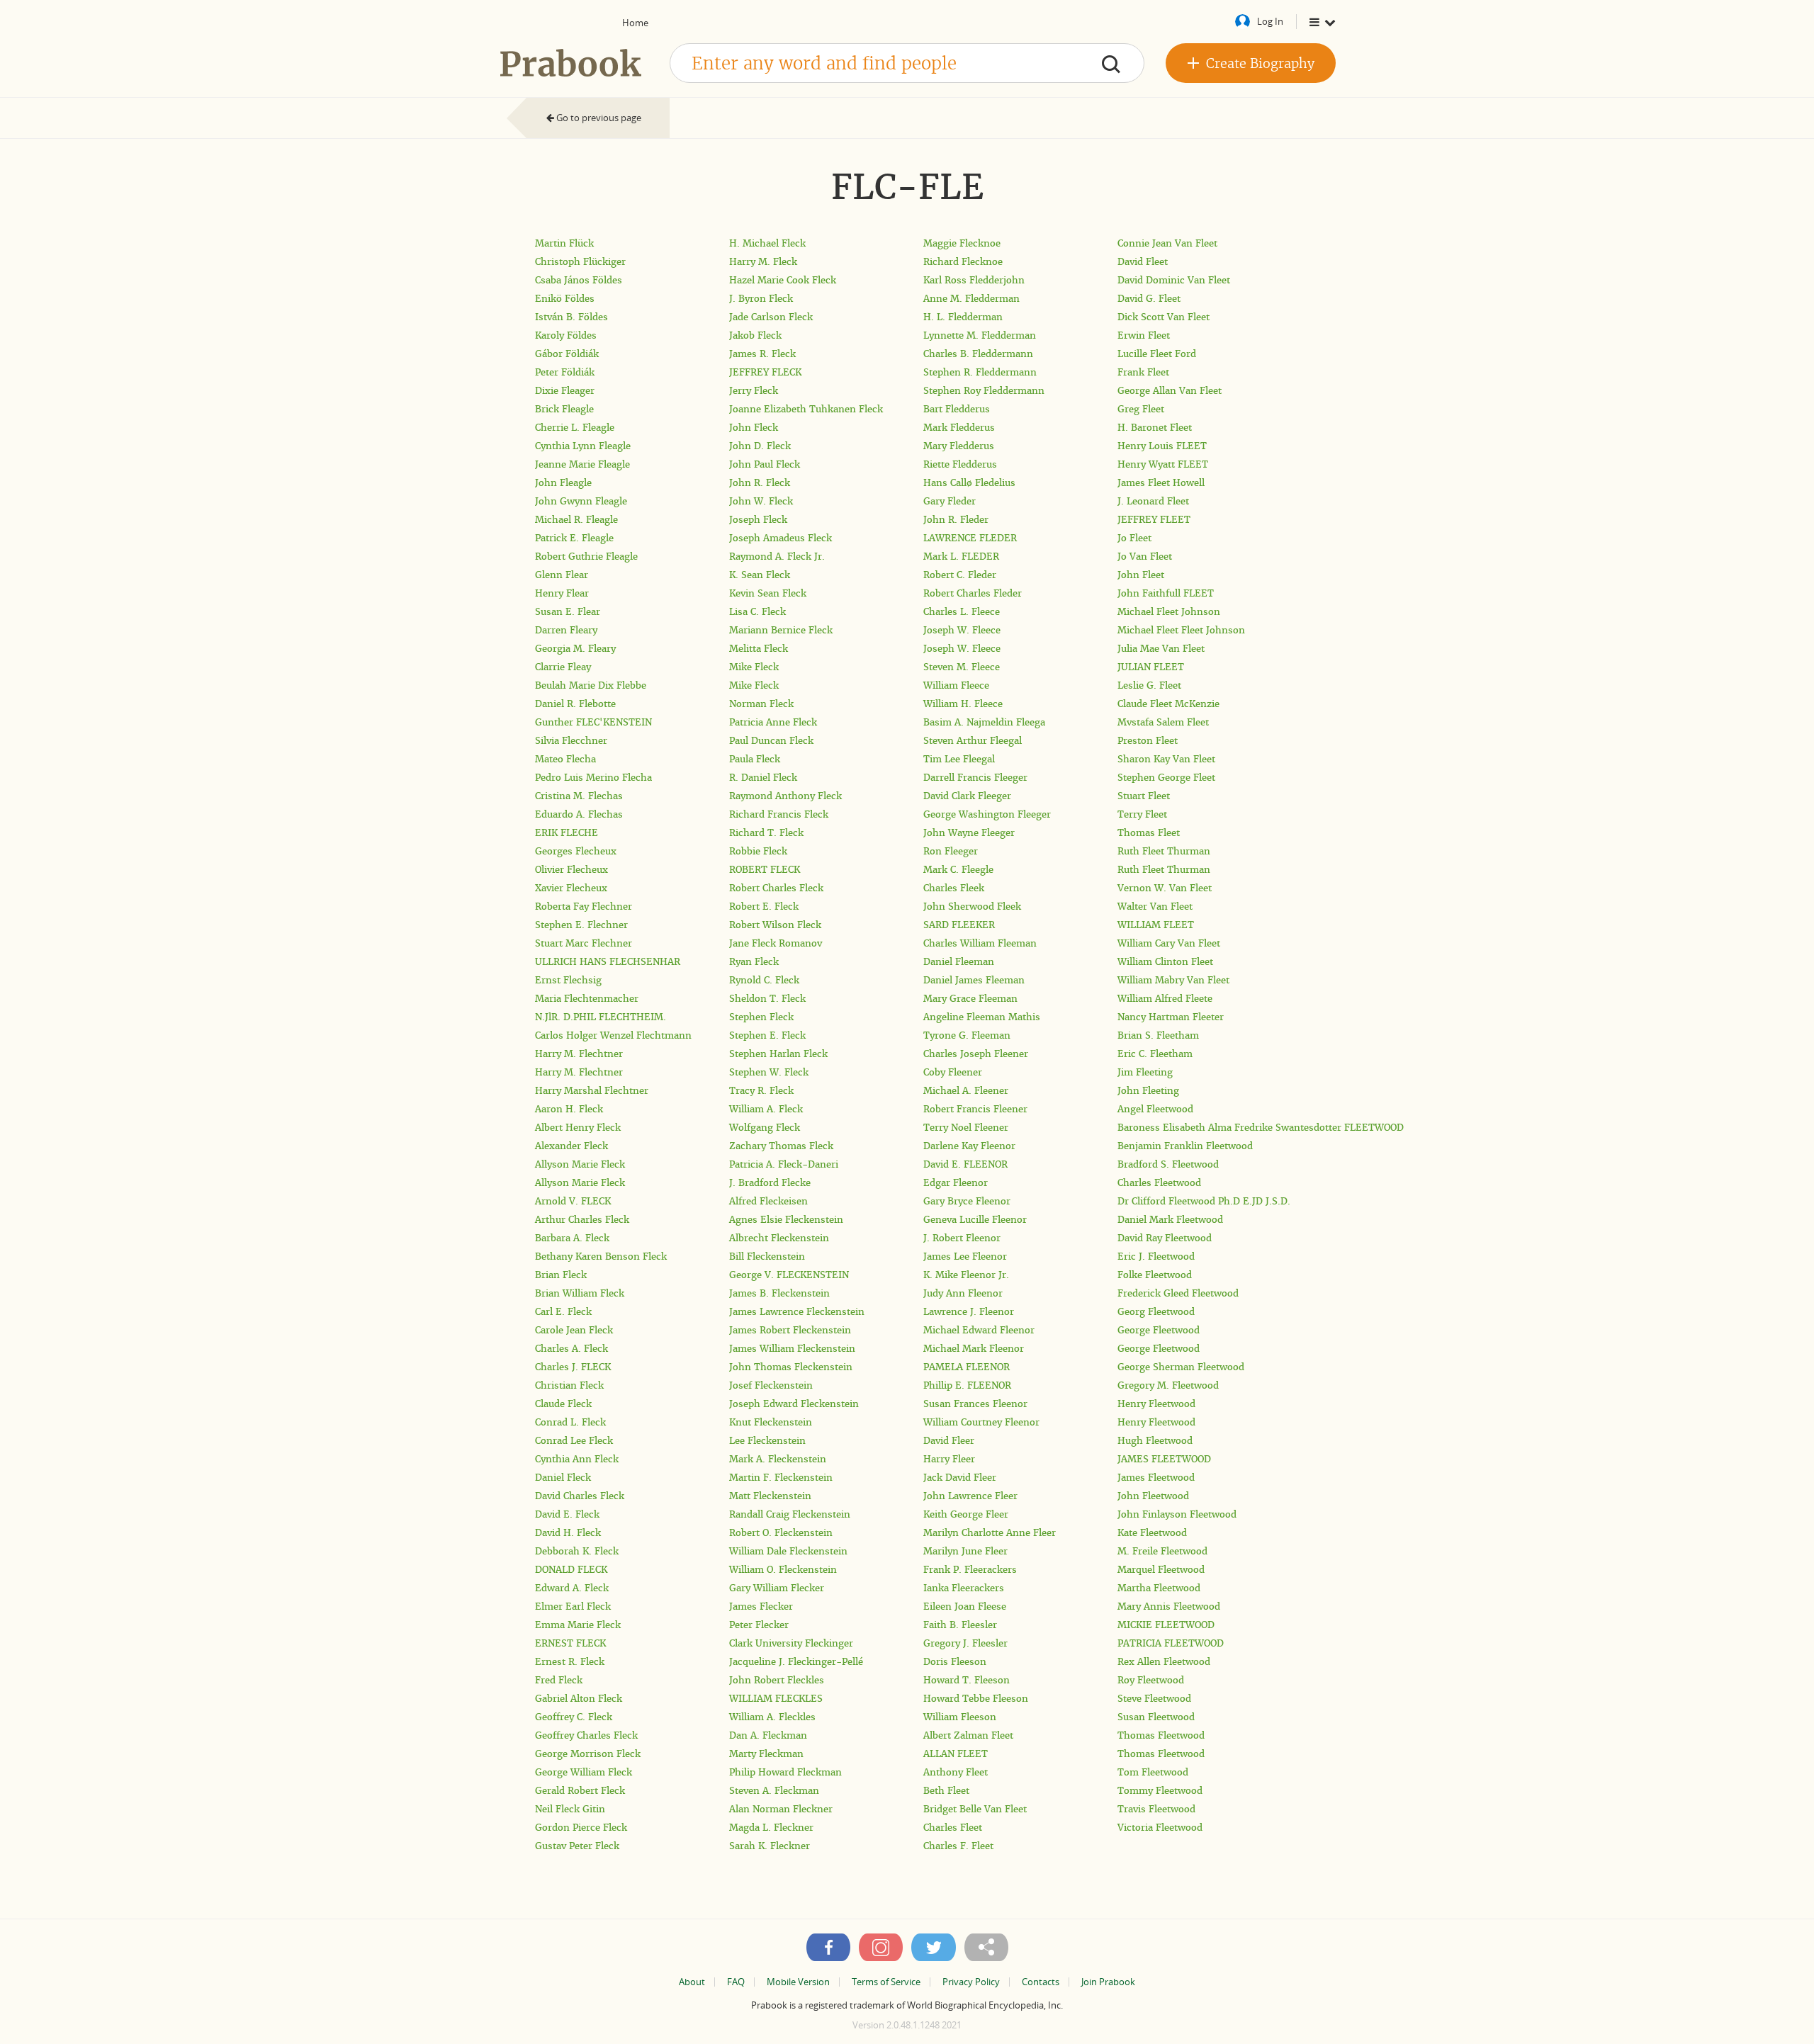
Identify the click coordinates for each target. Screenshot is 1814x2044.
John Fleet (1141, 575)
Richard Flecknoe (963, 262)
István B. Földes (571, 317)
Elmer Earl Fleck (573, 1607)
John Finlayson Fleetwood (1177, 1514)
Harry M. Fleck (763, 262)
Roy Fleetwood (1151, 1680)
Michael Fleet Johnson (1169, 612)
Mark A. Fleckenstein (778, 1459)
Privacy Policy (971, 1982)
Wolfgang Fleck (765, 1128)
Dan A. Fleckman (768, 1735)
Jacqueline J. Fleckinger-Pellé (796, 1662)
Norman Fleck (761, 704)
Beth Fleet (946, 1791)
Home (635, 23)
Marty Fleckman (766, 1754)
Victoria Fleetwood (1160, 1828)
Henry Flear (562, 593)
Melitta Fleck (759, 649)
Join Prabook (1108, 1982)
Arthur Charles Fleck (582, 1220)
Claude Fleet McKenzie (1168, 704)
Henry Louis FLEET (1162, 446)
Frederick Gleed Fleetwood (1178, 1293)
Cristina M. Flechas (579, 796)
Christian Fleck (569, 1385)
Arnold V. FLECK (573, 1201)
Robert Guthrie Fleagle (586, 557)
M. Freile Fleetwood (1162, 1551)
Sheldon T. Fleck (767, 999)
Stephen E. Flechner (581, 925)
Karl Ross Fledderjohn (974, 280)
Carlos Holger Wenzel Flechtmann (613, 1035)
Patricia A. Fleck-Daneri (784, 1164)
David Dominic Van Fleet (1174, 280)
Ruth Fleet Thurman (1164, 851)
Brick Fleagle (564, 409)
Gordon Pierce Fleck (581, 1828)
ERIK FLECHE (567, 833)
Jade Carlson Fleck (771, 317)
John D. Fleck (760, 446)
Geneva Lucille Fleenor (975, 1220)
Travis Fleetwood (1156, 1809)
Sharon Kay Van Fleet (1166, 759)
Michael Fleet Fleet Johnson (1181, 630)
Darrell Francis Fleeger (975, 778)
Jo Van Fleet (1145, 557)
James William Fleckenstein (792, 1349)
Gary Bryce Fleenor (967, 1201)
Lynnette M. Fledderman (980, 335)
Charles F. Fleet (958, 1846)
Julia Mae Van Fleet (1161, 649)
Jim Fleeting (1145, 1072)
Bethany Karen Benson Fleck (601, 1257)
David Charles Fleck (580, 1496)
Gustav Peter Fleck (577, 1846)
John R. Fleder (956, 520)
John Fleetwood (1153, 1496)
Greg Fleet (1141, 409)
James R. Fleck (762, 354)
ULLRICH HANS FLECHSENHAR (608, 962)
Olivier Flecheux (571, 870)
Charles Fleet (953, 1828)
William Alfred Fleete (1165, 999)
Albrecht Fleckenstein (779, 1238)
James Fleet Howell (1161, 483)
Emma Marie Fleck (578, 1625)
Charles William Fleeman (980, 943)
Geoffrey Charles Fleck (586, 1735)
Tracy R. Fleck (761, 1091)
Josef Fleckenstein (771, 1385)
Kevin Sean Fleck (768, 593)
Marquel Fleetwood (1161, 1570)
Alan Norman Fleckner (781, 1809)
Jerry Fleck (754, 391)
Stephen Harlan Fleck (778, 1054)
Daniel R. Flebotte (575, 704)
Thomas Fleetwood (1161, 1735)
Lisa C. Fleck (757, 612)
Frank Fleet (1143, 372)
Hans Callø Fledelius (969, 483)
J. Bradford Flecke (770, 1183)
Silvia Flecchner (571, 741)
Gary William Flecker (777, 1588)
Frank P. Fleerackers (970, 1570)
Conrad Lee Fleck (574, 1441)
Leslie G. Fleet (1149, 685)
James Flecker (761, 1607)
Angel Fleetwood (1155, 1109)
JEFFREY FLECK (765, 372)
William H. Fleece (963, 704)
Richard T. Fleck (766, 833)
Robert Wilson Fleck (775, 925)
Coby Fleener (953, 1072)
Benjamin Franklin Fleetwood (1185, 1146)
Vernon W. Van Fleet (1165, 888)
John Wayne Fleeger (969, 833)
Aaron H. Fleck (569, 1109)
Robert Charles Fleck (776, 888)
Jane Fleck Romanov (776, 943)
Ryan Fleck (754, 962)
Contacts (1041, 1982)
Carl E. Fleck (563, 1312)
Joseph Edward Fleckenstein (794, 1404)
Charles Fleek (954, 888)
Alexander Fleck (571, 1146)
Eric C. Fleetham (1155, 1054)
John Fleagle (563, 483)
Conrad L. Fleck (570, 1422)
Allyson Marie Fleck (580, 1164)
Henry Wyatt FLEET (1163, 464)
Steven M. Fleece (962, 667)
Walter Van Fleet (1155, 907)
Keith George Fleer (966, 1514)
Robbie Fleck (758, 851)
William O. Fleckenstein (783, 1570)
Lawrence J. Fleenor (969, 1312)
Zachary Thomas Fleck (781, 1146)
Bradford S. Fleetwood (1168, 1164)
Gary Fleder (950, 501)
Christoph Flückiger (580, 262)
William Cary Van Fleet (1169, 943)
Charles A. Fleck (571, 1349)
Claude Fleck (563, 1404)
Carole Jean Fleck (574, 1330)
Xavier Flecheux (571, 888)
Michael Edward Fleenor (979, 1330)
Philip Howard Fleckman (785, 1772)
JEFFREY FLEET (1154, 520)
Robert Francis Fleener (975, 1109)
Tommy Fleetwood (1160, 1791)
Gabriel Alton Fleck (579, 1699)
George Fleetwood (1159, 1330)
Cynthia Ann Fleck (577, 1459)
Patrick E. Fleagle (574, 538)
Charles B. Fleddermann (978, 354)
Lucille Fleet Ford (1157, 354)
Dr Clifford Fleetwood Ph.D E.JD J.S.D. (1204, 1201)
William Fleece (956, 685)
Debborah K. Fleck (577, 1551)
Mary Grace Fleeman (970, 999)
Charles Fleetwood (1159, 1183)
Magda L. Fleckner (771, 1828)
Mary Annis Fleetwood (1169, 1607)
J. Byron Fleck (761, 299)
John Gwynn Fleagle (581, 501)
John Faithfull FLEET (1166, 593)
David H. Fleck (568, 1533)
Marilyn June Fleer (965, 1551)
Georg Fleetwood (1156, 1312)
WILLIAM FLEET (1156, 925)
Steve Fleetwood (1154, 1699)
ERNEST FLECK (570, 1643)
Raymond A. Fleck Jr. (777, 557)
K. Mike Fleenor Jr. (966, 1275)
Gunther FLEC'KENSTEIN (593, 722)
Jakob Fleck (755, 335)
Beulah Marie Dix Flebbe (591, 685)
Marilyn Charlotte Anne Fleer (990, 1533)
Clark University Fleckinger (791, 1643)
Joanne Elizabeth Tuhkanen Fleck (806, 409)
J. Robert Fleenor (962, 1238)
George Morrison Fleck (588, 1754)
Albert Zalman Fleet (968, 1735)
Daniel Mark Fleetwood (1170, 1220)
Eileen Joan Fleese (965, 1607)
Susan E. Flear (568, 612)
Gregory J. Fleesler (965, 1643)
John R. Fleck (760, 483)
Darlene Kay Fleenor (969, 1146)
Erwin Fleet (1144, 335)
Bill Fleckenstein (767, 1257)
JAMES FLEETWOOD (1164, 1459)
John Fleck (754, 428)
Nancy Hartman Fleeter (1171, 1017)
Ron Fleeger (951, 851)
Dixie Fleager (565, 391)
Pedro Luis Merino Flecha (593, 778)
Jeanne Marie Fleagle (582, 464)
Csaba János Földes (579, 280)
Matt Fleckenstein (770, 1496)
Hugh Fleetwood (1155, 1441)
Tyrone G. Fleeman (967, 1035)
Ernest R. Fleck (570, 1662)
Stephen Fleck (761, 1017)
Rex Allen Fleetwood (1164, 1662)
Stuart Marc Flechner (584, 943)
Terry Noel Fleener (966, 1128)
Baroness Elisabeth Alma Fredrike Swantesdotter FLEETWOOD (1261, 1128)
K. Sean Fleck (760, 575)
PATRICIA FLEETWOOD (1171, 1643)
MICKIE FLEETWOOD (1166, 1625)
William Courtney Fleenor (981, 1422)
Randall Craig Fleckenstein (790, 1514)
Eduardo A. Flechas (579, 814)
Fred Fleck (559, 1680)
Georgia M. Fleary (575, 649)
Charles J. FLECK (573, 1367)
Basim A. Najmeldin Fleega (984, 722)
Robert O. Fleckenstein (781, 1533)
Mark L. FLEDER (961, 557)
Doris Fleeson (955, 1662)
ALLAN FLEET (956, 1754)
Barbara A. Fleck (572, 1238)
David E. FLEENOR (965, 1164)
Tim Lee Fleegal (959, 759)
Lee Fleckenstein (767, 1441)
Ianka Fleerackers (964, 1588)
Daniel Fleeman (959, 962)
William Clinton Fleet (1165, 962)
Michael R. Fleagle (576, 520)
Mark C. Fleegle (958, 870)
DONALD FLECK (571, 1570)
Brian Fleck (561, 1275)
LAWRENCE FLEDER (970, 538)
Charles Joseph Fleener (976, 1054)
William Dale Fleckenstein (788, 1551)
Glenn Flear (562, 575)
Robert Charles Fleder (973, 593)
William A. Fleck (766, 1109)
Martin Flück (564, 243)
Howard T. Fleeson (967, 1680)
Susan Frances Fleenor (975, 1404)
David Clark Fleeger (967, 796)
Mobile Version (798, 1982)
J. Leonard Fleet (1153, 501)
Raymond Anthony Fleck (785, 796)
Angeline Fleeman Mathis (982, 1017)
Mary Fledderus (959, 446)
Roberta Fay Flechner (584, 907)
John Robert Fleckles (777, 1680)
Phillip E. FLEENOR (967, 1385)
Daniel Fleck (563, 1478)
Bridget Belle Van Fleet (975, 1809)
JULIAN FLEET (1151, 667)
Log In (1270, 21)
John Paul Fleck (765, 464)
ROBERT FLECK (765, 870)
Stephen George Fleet (1166, 778)
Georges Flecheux (576, 851)
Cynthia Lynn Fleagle (583, 446)
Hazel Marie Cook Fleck (783, 280)
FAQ (736, 1982)
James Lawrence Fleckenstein (797, 1312)
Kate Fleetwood (1152, 1533)
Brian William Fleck (580, 1293)
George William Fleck (584, 1772)
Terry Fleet (1142, 814)
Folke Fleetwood (1155, 1275)
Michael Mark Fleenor (974, 1349)
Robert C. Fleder (960, 575)
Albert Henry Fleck (578, 1128)
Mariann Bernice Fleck (781, 630)
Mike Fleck (754, 667)
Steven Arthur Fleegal (973, 741)
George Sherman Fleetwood (1181, 1367)
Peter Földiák (565, 372)
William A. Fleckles (772, 1717)
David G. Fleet (1149, 299)
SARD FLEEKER (959, 925)
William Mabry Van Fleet (1173, 980)
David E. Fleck (567, 1514)
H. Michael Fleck (767, 243)
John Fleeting (1148, 1091)
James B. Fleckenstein (779, 1293)
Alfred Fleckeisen (768, 1201)
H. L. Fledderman (963, 317)
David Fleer (949, 1441)
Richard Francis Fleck (779, 814)
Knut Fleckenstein (771, 1422)
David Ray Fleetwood (1165, 1238)
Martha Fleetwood (1159, 1588)
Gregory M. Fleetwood (1168, 1385)
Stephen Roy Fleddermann (984, 391)
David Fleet (1143, 262)
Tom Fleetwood (1153, 1772)
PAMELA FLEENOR (967, 1367)
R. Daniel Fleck (763, 778)
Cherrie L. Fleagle (575, 428)
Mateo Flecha (565, 759)
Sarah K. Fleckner (770, 1846)
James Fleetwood (1156, 1478)
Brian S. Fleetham (1158, 1035)
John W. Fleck (761, 501)
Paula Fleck (755, 759)
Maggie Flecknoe (962, 243)
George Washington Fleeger (987, 814)
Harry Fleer (949, 1459)
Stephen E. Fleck (767, 1035)
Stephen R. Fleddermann (980, 372)
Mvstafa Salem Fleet (1163, 722)
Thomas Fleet (1149, 833)
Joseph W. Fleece (962, 630)
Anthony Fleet (956, 1772)
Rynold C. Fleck (764, 980)
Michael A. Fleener (966, 1091)
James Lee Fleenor (965, 1257)
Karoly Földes (566, 335)
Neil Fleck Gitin (570, 1809)
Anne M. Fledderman (971, 299)
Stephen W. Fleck (769, 1072)
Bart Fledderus (957, 409)
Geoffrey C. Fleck (574, 1717)
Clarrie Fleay (563, 667)
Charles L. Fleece (962, 612)
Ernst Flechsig (568, 980)
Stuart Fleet (1144, 796)
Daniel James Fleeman (974, 980)
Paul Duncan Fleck (771, 741)
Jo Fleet (1134, 538)
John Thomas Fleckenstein (791, 1367)
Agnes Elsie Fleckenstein (786, 1220)
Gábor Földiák (567, 354)
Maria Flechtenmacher (587, 999)
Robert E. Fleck (764, 907)
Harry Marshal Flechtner (592, 1091)
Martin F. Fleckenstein (781, 1478)
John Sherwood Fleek (972, 907)
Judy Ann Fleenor (963, 1293)
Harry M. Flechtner (579, 1054)
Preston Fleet (1148, 741)
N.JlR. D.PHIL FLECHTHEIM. (601, 1017)
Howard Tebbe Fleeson (976, 1699)
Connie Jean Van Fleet (1167, 243)
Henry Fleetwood (1156, 1404)
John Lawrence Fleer (970, 1496)
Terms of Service (886, 1982)
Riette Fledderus (960, 464)
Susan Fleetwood (1156, 1717)
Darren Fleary (566, 630)
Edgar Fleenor (956, 1183)
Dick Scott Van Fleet (1164, 317)
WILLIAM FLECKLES (776, 1699)
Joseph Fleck (758, 520)
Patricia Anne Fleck (773, 722)
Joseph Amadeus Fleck (781, 538)
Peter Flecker (759, 1625)
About (692, 1982)
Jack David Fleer (960, 1478)
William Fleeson (960, 1717)
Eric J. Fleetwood (1156, 1257)
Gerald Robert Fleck (580, 1791)
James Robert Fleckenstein (790, 1330)
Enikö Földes (565, 299)
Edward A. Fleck (572, 1588)
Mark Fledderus (959, 428)
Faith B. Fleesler (960, 1625)
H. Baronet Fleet (1155, 428)
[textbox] (907, 63)
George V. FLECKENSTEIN (789, 1275)
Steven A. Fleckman (774, 1791)
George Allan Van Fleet (1170, 391)
